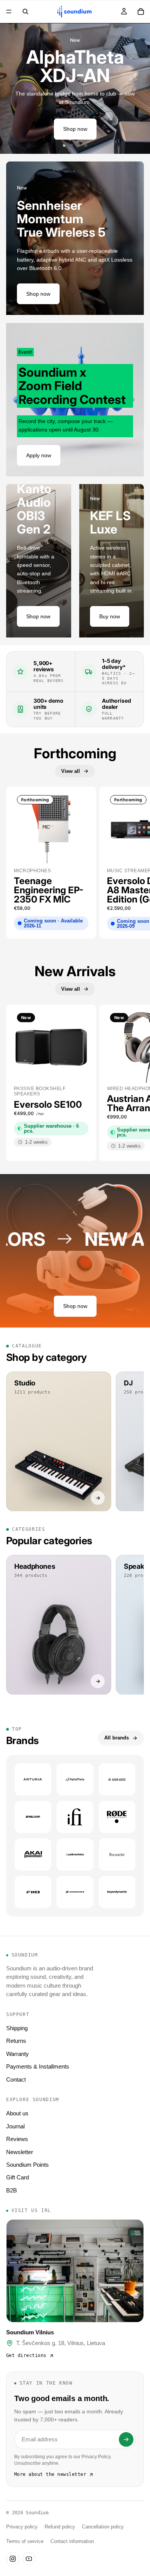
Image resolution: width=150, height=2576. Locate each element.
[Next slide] (138, 89)
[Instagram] (13, 2559)
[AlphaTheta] (75, 1779)
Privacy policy (22, 2527)
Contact (16, 2079)
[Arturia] (33, 1779)
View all (71, 771)
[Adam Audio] (117, 1779)
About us (17, 2113)
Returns (16, 2041)
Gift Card (17, 2177)
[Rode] (117, 1817)
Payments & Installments (38, 2066)
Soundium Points (27, 2165)
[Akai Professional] (33, 1855)
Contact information (72, 2541)
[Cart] (141, 12)
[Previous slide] (12, 89)
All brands (117, 1738)
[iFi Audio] (75, 1817)
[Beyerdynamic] (117, 1892)
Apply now (39, 455)
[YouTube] (29, 2559)
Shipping (17, 2028)
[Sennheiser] (75, 1892)
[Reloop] (33, 1817)
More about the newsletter (50, 2474)
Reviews (17, 2139)
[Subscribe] (126, 2439)
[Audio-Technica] (75, 1855)
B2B (12, 2190)
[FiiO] (33, 1892)
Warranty (17, 2054)
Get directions (26, 2355)
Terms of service (25, 2541)
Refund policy (60, 2527)
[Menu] (9, 12)
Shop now (75, 129)
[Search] (25, 12)
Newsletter (20, 2152)
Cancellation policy (103, 2527)
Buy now (110, 616)
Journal (15, 2126)
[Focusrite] (117, 1855)
